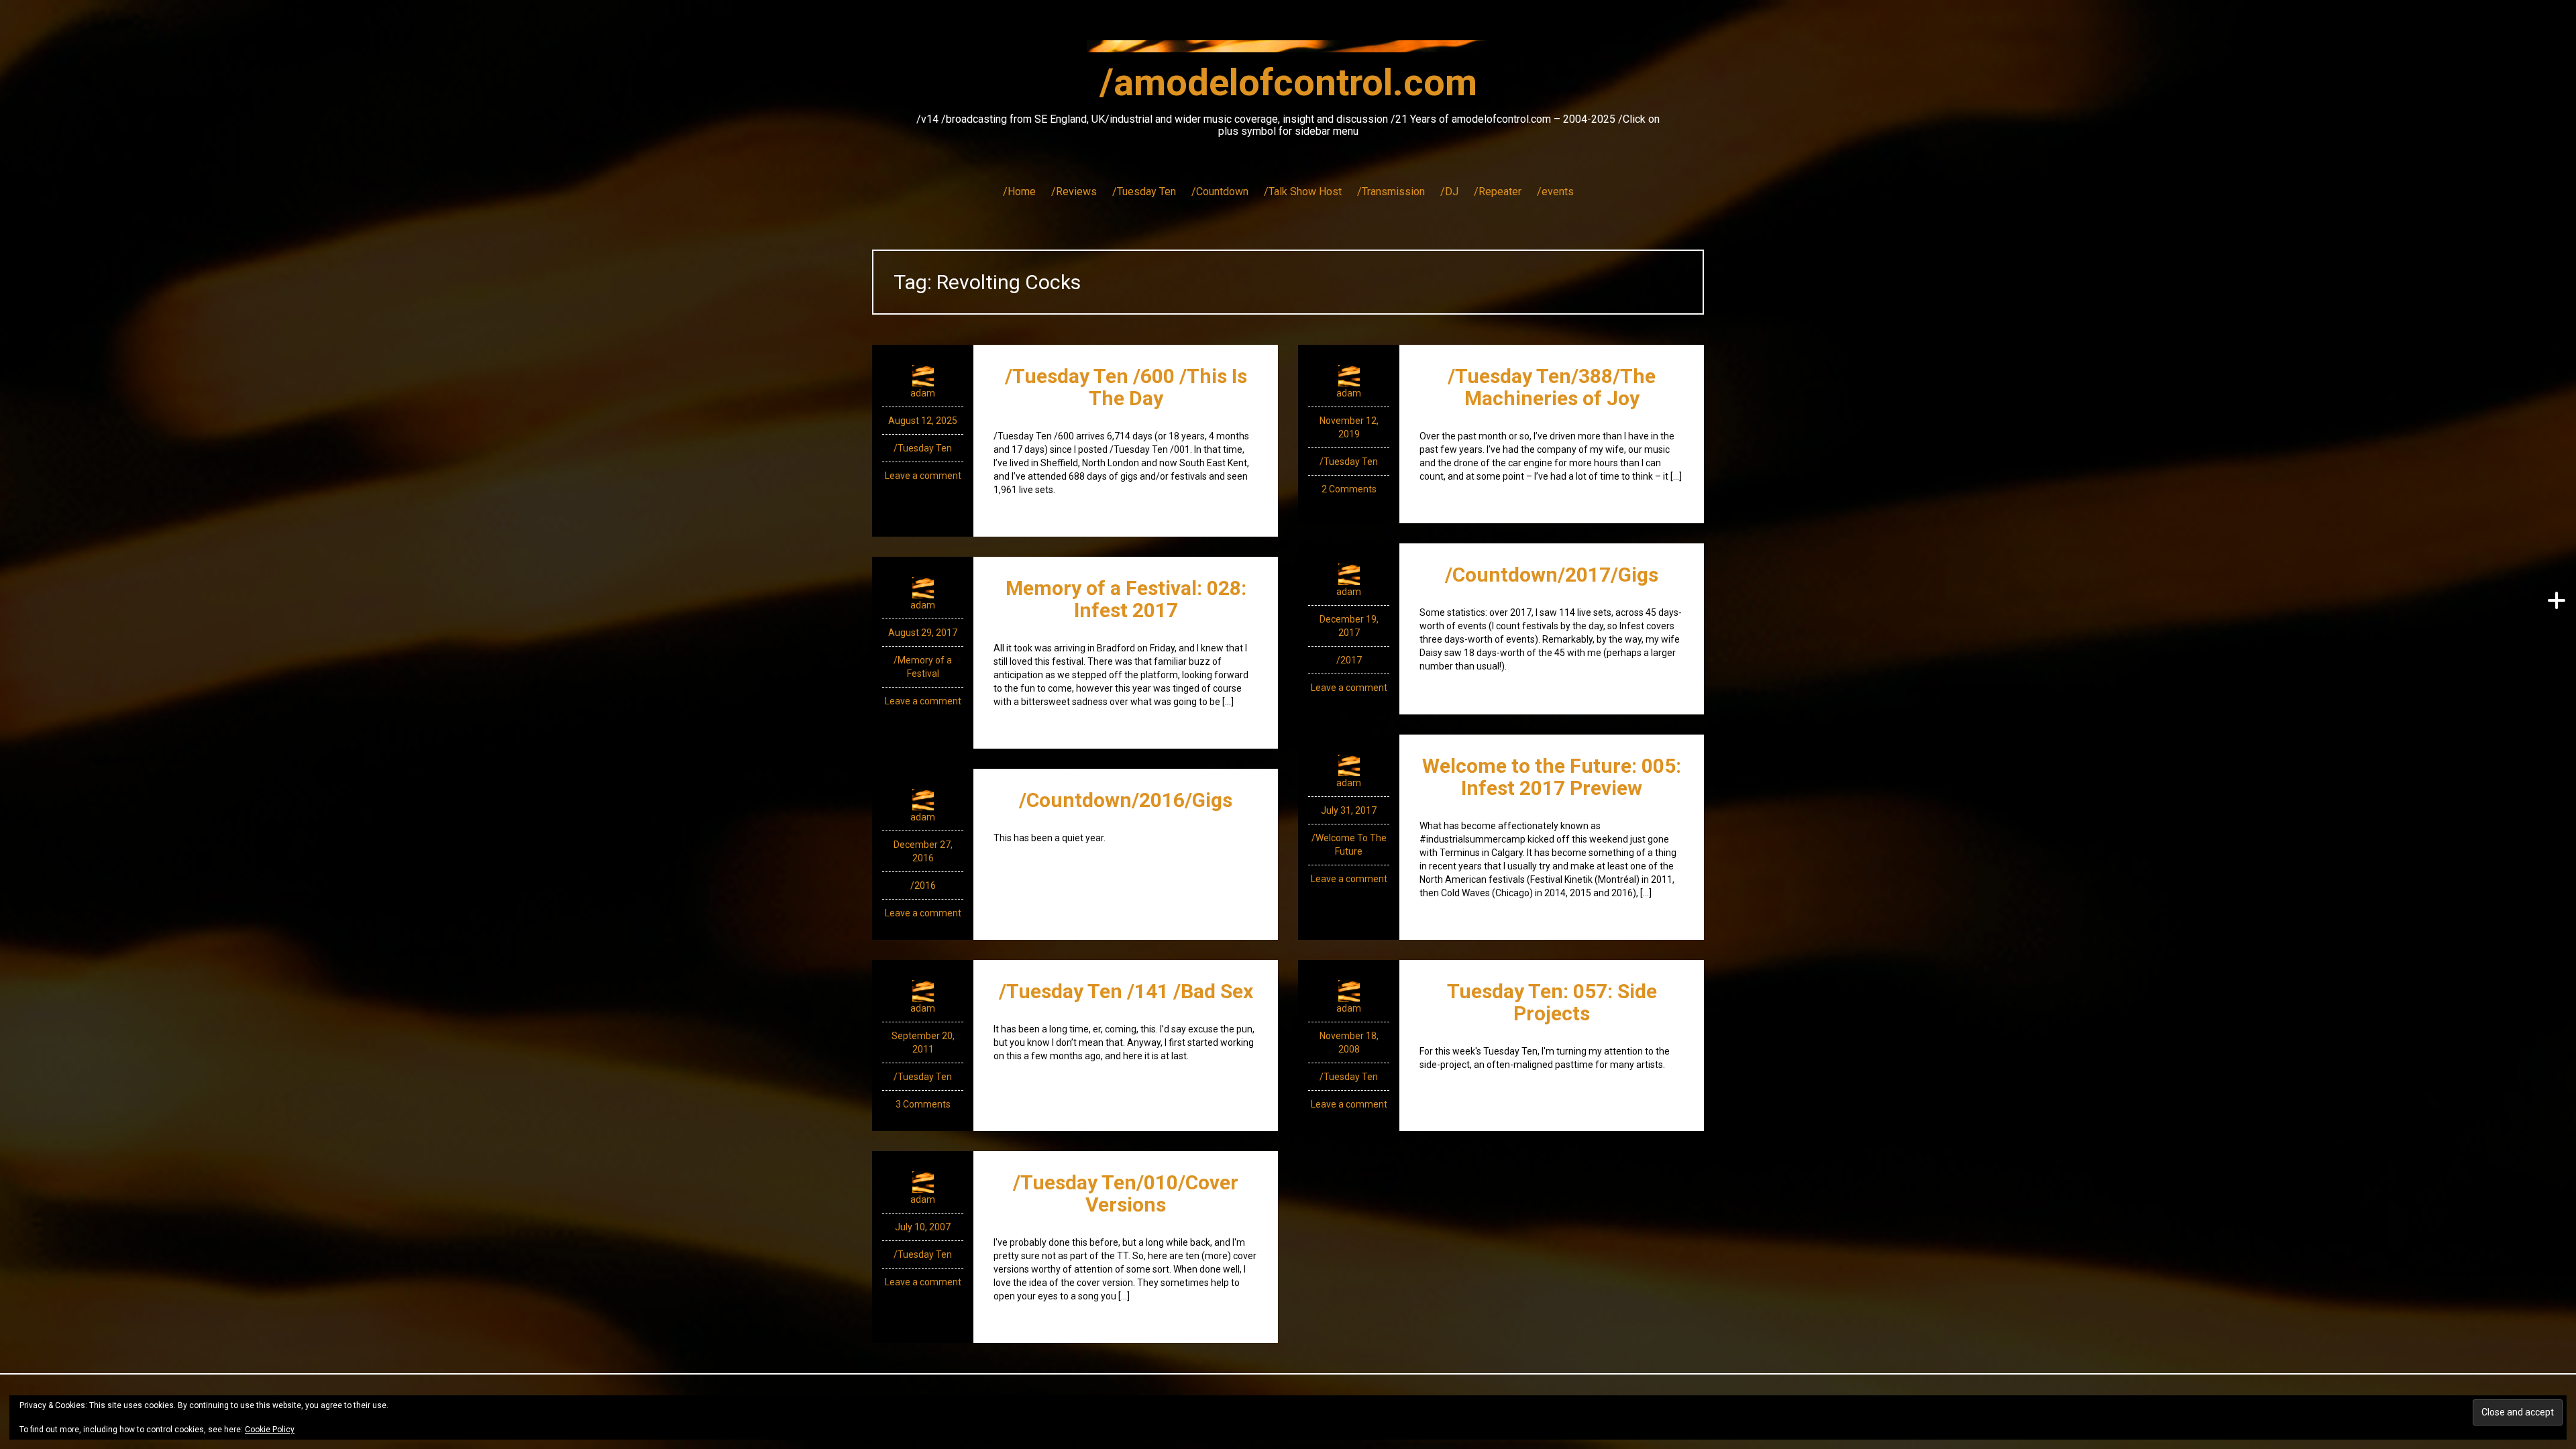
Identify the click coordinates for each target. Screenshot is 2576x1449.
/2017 (1349, 660)
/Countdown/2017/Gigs (1552, 575)
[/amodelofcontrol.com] (1288, 50)
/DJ (1449, 192)
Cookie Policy (270, 1430)
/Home (1019, 192)
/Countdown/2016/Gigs (1126, 800)
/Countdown (1220, 192)
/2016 (923, 885)
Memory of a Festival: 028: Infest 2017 (1126, 599)
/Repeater (1498, 192)
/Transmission (1391, 192)
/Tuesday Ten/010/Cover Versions (1126, 1193)
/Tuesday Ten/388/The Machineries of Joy (1552, 387)
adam (923, 393)
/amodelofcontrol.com (1288, 83)
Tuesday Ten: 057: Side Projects (1552, 1002)
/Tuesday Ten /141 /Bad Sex (1126, 991)
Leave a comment (923, 476)
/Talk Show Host (1303, 192)
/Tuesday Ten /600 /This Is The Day (1126, 387)
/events (1555, 192)
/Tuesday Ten (1144, 192)
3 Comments (923, 1104)
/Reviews (1074, 192)
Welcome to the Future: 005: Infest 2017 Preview (1552, 777)
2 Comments (1349, 489)
